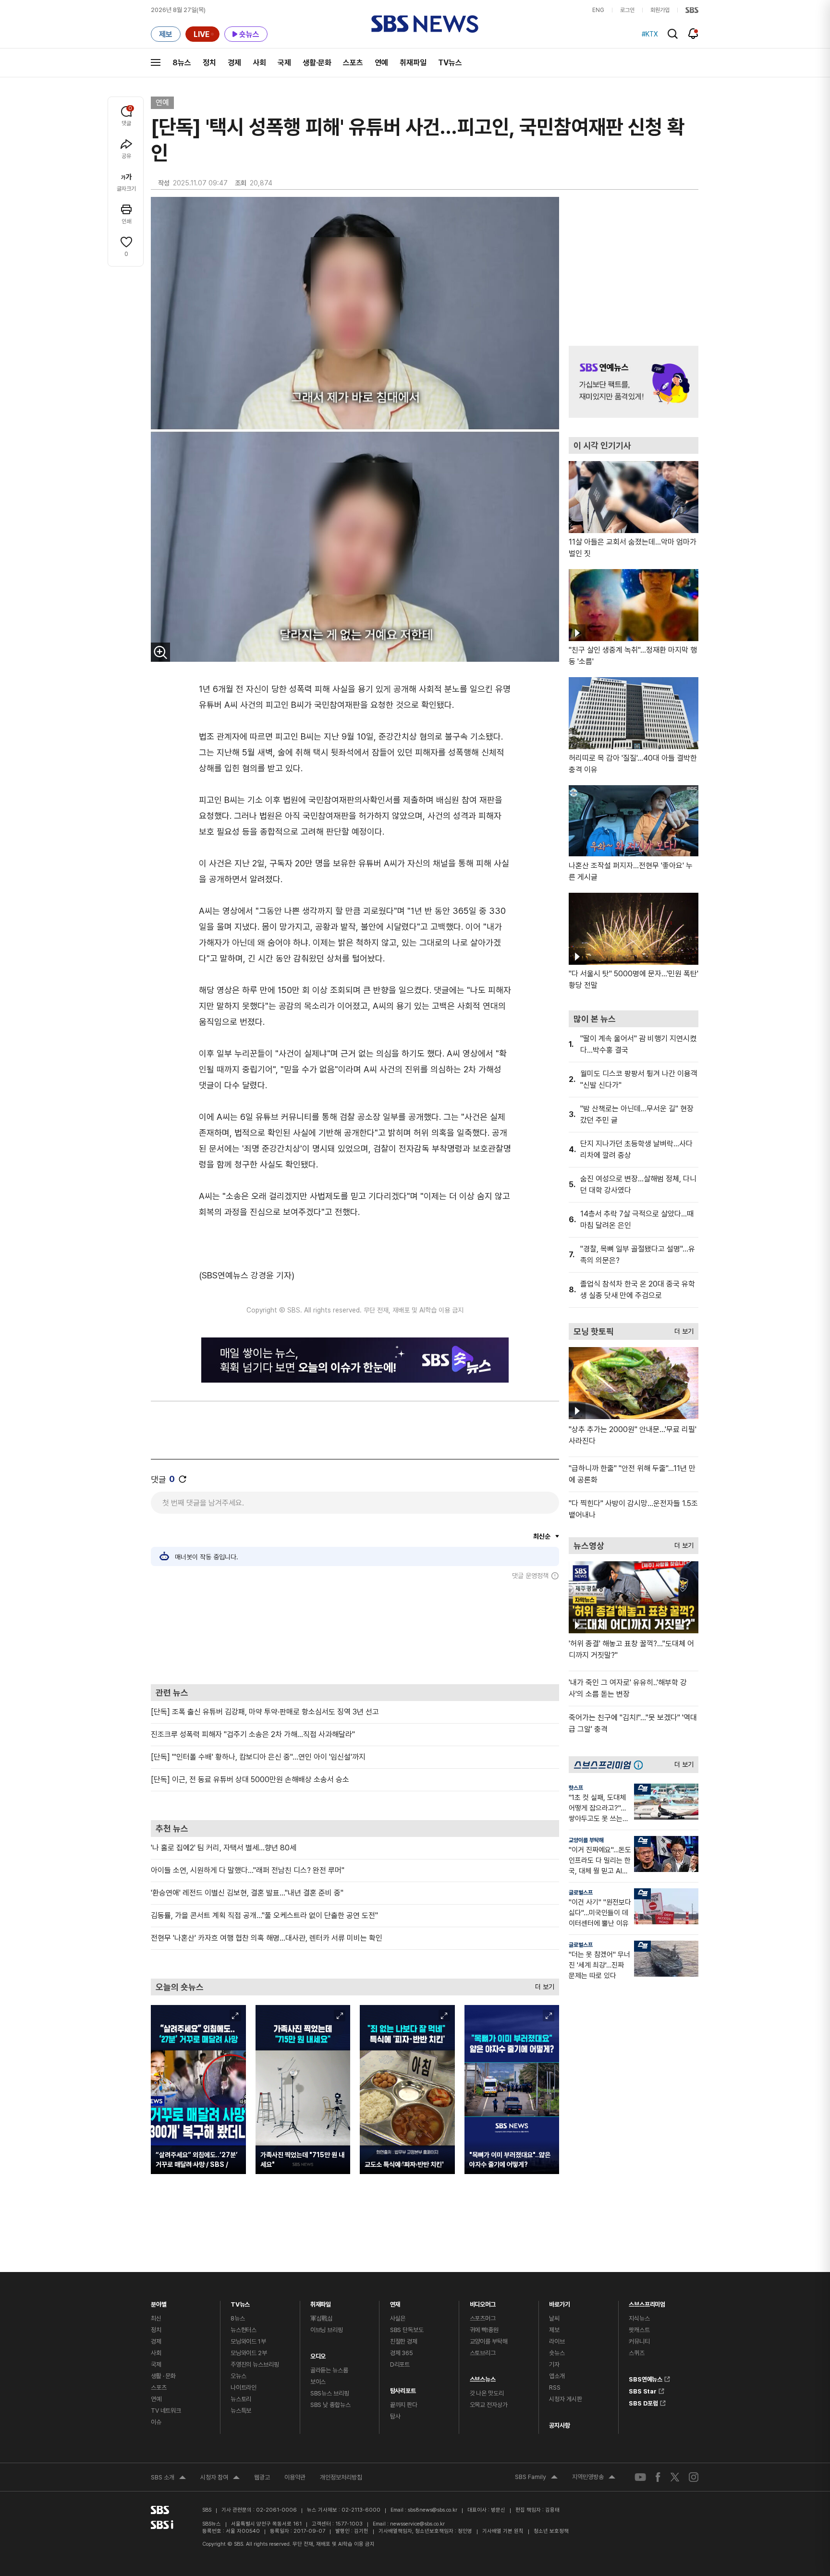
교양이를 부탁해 (586, 1840)
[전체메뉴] (156, 62)
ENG (598, 10)
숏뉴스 (557, 2353)
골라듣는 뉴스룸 (329, 2370)
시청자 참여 (220, 2479)
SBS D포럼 (643, 2402)
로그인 (627, 10)
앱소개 (557, 2376)
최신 (156, 2318)
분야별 (159, 2302)
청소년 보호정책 (551, 2531)
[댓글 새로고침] (183, 1479)
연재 (395, 2302)
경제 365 (402, 2353)
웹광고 (262, 2477)
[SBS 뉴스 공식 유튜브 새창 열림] (640, 2477)
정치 (209, 63)
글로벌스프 (581, 1893)
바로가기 (559, 2302)
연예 (381, 63)
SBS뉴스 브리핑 (330, 2393)
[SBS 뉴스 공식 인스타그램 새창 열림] (694, 2477)
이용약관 (295, 2477)
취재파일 (413, 63)
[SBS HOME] (692, 10)
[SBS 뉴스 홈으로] (425, 24)
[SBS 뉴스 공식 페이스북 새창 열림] (658, 2477)
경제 (234, 63)
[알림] (693, 34)
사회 (259, 63)
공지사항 (559, 2425)
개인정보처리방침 (341, 2477)
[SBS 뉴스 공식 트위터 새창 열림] (675, 2477)
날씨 (554, 2318)
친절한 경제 (404, 2341)
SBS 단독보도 (407, 2330)
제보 (554, 2330)
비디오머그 (483, 2302)
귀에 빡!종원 (484, 2330)
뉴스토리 (241, 2399)
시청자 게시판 (565, 2399)
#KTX (650, 34)
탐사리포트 (403, 2388)
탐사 (395, 2416)
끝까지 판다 (404, 2405)
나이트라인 (244, 2388)
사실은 (398, 2318)
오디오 (318, 2354)
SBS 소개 (168, 2479)
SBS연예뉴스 (646, 2378)
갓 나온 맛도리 (487, 2393)
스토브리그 (483, 2353)
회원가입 (660, 10)
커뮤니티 (639, 2341)
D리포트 (400, 2364)
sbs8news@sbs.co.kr (433, 2510)
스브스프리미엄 (647, 2302)
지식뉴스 (639, 2318)
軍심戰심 (322, 2318)
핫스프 (576, 1788)
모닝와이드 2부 (249, 2353)
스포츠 (353, 63)
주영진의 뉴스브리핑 (255, 2364)
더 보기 (542, 1985)
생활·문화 (317, 63)
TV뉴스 (450, 63)
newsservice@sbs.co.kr (417, 2524)
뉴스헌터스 (244, 2330)
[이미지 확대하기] (160, 652)
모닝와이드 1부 (248, 2341)
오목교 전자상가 (489, 2405)
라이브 (557, 2341)
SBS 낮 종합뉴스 (330, 2405)
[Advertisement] (355, 1632)
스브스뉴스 (483, 2377)
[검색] (673, 34)
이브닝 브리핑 (327, 2330)
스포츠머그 (483, 2318)
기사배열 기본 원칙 (503, 2531)
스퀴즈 (637, 2353)
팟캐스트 (639, 2330)
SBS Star (643, 2390)
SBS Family (536, 2478)
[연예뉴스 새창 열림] (634, 382)
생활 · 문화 (163, 2376)
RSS (555, 2388)
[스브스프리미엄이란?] (641, 1765)
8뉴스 (182, 63)
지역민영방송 (594, 2478)
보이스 (318, 2382)
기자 (554, 2364)
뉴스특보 (241, 2411)
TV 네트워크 (166, 2411)
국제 (284, 63)
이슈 (156, 2422)
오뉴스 (238, 2376)
